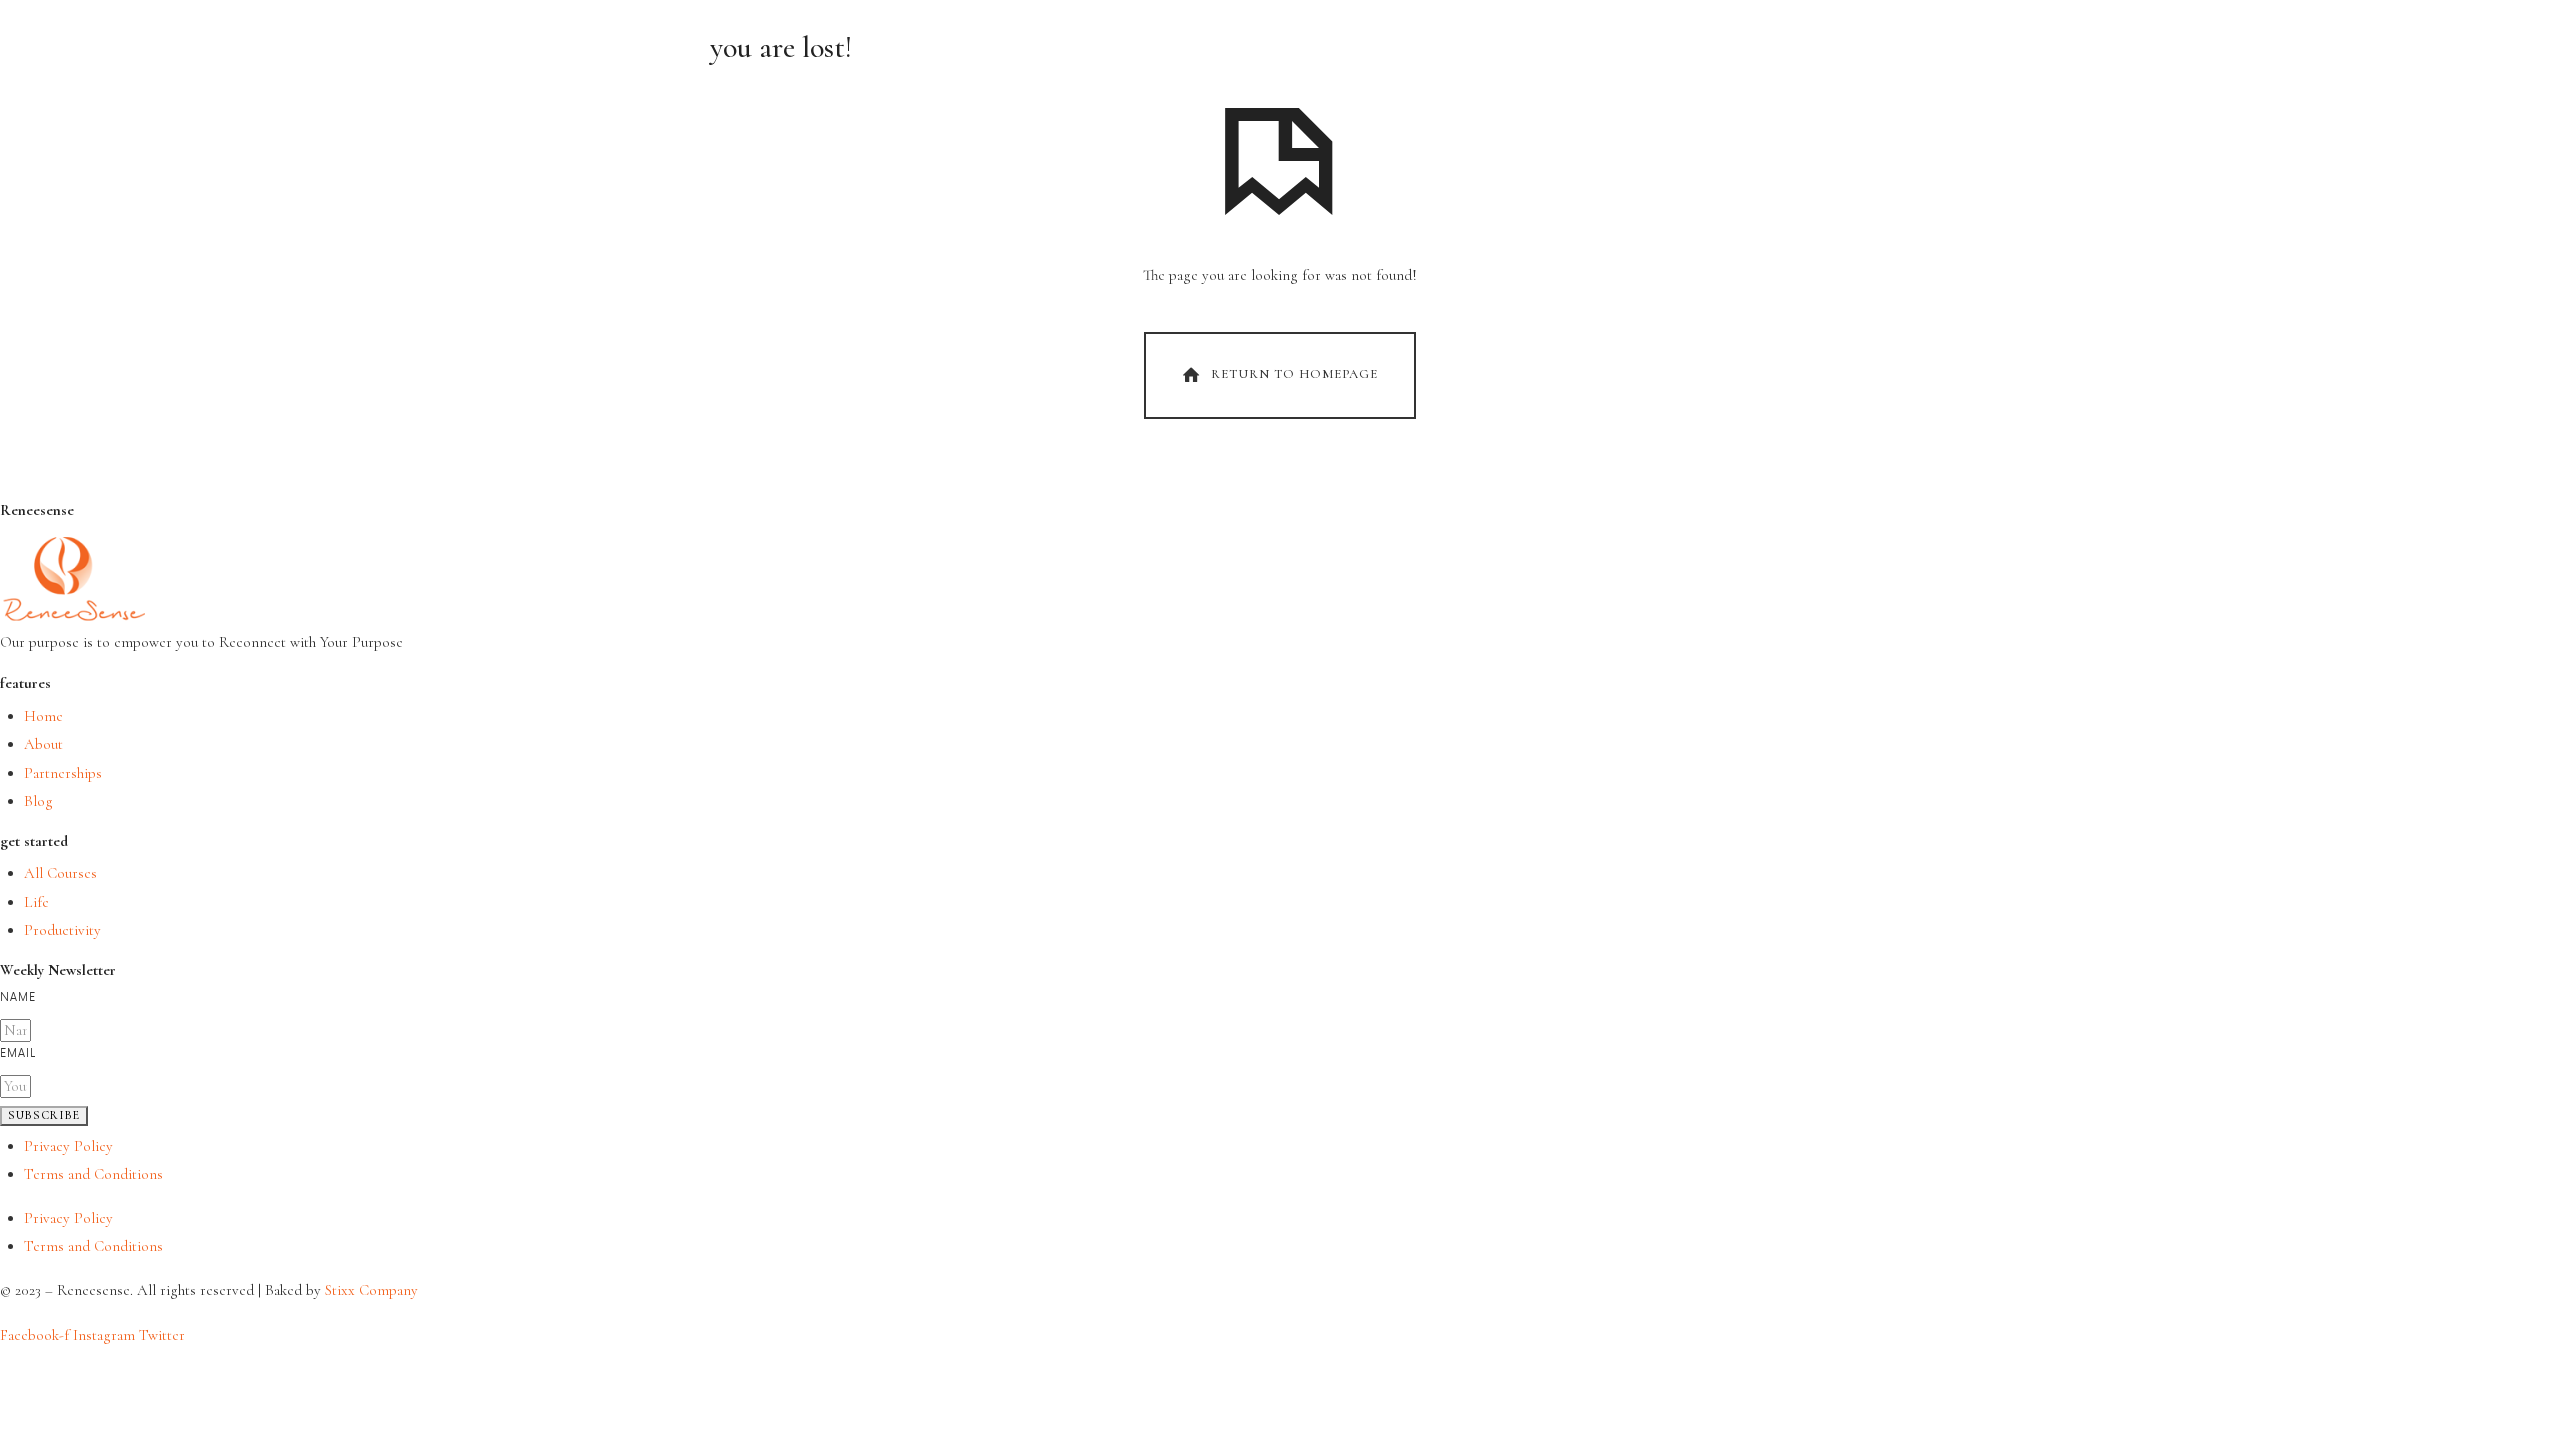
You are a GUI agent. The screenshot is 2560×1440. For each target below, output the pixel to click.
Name (18, 997)
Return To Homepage (1294, 374)
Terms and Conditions (93, 1174)
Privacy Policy (68, 1146)
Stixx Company (371, 1290)
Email (18, 1053)
